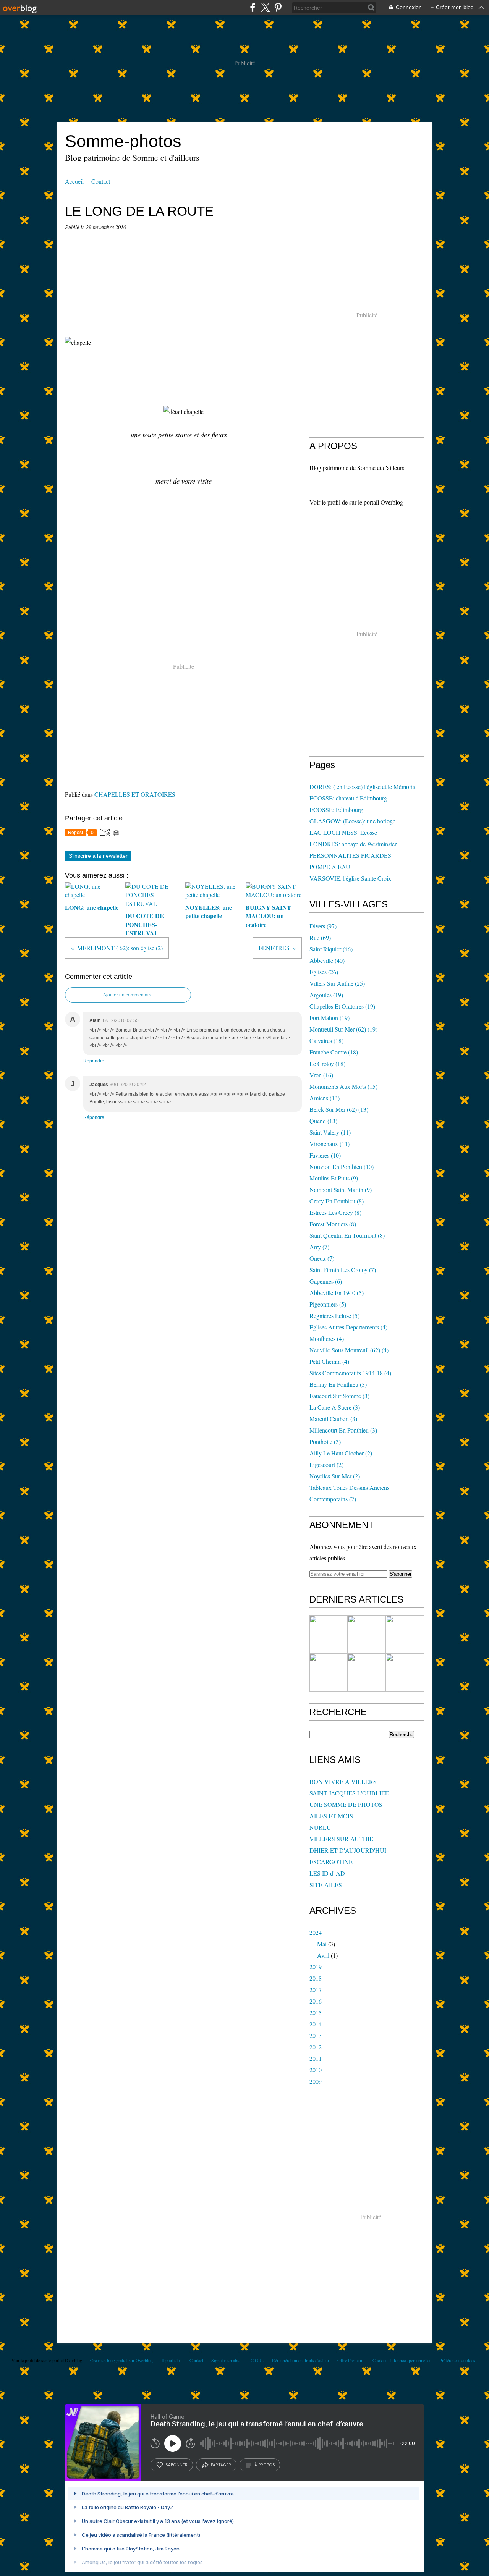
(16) (321, 1075)
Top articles (171, 2360)
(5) (337, 1293)
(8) (337, 1201)
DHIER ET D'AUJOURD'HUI (348, 1850)
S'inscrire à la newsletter (98, 856)
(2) (341, 1453)
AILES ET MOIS (331, 1816)
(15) (343, 1086)
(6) (326, 1281)
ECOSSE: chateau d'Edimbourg (348, 798)
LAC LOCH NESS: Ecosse (343, 832)
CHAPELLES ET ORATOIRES (135, 794)
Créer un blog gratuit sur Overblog (121, 2360)
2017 (316, 1990)
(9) (334, 1178)
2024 (316, 1932)
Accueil (74, 181)
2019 (316, 1967)
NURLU (320, 1827)
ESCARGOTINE (331, 1862)
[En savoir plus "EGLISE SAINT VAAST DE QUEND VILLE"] (329, 1673)
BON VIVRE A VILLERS (343, 1781)
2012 (316, 2047)
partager (221, 2465)
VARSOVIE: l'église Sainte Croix (350, 878)
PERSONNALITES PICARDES (350, 855)
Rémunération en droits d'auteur (301, 2360)
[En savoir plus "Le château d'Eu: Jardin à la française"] (405, 1673)
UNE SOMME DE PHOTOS (346, 1804)
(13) (325, 1098)
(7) (319, 1247)
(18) (326, 1041)
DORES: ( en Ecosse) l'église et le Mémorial (363, 787)
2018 (316, 1978)
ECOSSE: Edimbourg (336, 809)
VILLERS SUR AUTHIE (341, 1839)
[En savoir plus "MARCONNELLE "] (367, 1635)
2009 (316, 2081)
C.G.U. (257, 2360)
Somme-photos (123, 141)
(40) (327, 960)
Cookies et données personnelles (402, 2360)
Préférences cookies (457, 2360)
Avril (323, 1955)
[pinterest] (278, 7)
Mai (322, 1944)
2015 (316, 2012)
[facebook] (253, 7)
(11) (330, 1132)
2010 (316, 2070)
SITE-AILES (326, 1885)
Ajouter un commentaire (128, 995)
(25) (337, 983)
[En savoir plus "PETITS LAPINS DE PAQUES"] (405, 1635)
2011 (316, 2058)
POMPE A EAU (330, 867)
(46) (331, 949)
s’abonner (176, 2465)
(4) (348, 1327)
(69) (320, 937)
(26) (324, 972)
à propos (265, 2465)
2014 (316, 2024)
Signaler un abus (227, 2360)
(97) (323, 926)
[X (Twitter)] (265, 7)
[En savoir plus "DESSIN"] (329, 1635)
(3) (338, 1384)
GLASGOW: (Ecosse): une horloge (352, 821)
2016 (316, 2001)
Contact (101, 181)
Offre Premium (351, 2360)
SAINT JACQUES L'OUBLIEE (349, 1793)
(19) (326, 995)
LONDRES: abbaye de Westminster (353, 844)
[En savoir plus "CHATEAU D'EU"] (367, 1673)
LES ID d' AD (327, 1873)
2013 (316, 2035)
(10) (325, 1155)
